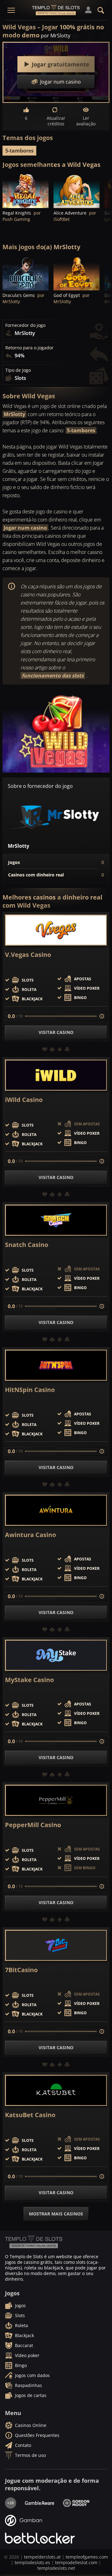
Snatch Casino (27, 1245)
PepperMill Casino (33, 1825)
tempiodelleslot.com (76, 2562)
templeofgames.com (87, 2557)
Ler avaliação (86, 121)
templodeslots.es (32, 2562)
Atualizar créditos (56, 121)
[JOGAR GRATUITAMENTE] (26, 191)
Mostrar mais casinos (56, 2214)
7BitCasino (21, 1970)
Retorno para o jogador (29, 348)
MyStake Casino (29, 1680)
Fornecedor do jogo (25, 325)
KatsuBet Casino (30, 2115)
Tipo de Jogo (18, 370)
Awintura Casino (30, 1535)
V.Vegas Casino (28, 955)
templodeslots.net (56, 2568)
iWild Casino (24, 1100)
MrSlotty (14, 414)
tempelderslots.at (42, 2557)
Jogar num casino (25, 528)
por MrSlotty (56, 36)
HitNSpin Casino (30, 1390)
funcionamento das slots (53, 676)
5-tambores (19, 151)
